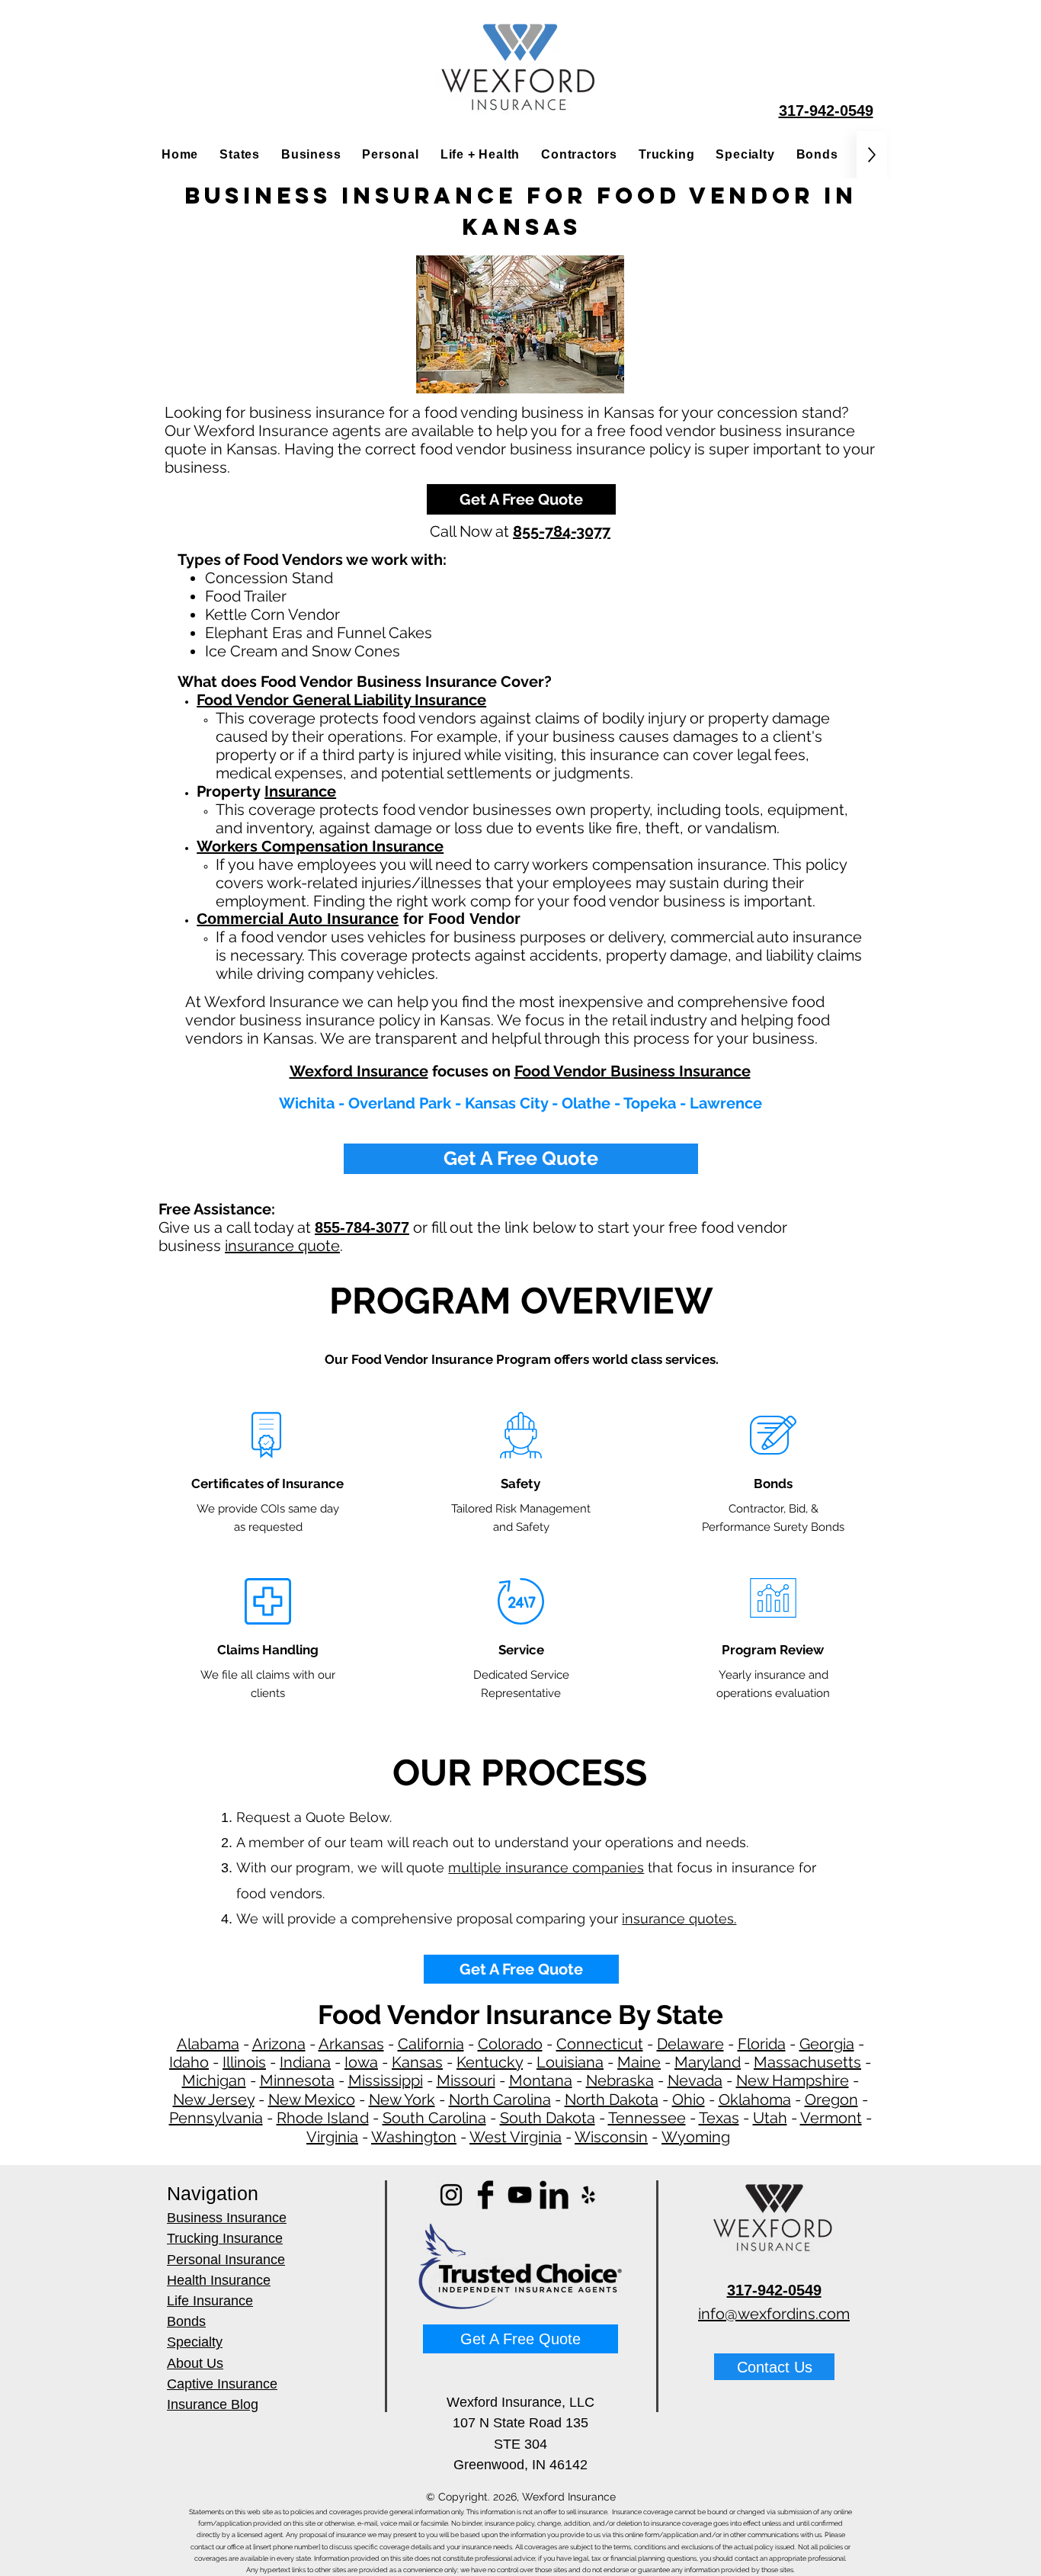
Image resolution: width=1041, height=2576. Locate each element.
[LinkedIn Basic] (554, 2195)
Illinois (244, 2062)
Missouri (466, 2080)
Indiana (305, 2062)
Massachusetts (807, 2062)
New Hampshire (793, 2080)
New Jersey (214, 2100)
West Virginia (516, 2137)
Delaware (690, 2044)
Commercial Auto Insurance (298, 919)
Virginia (332, 2137)
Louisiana (570, 2062)
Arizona (279, 2044)
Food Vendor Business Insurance (633, 1071)
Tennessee (647, 2118)
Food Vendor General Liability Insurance (341, 700)
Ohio (689, 2100)
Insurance (300, 791)
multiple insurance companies (546, 1867)
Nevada (695, 2080)
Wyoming (696, 2137)
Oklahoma (755, 2100)
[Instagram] (451, 2195)
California (431, 2044)
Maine (639, 2062)
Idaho (189, 2062)
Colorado (510, 2044)
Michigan (214, 2080)
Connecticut (600, 2044)
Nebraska (620, 2080)
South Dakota (548, 2118)
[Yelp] (588, 2195)
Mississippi (386, 2080)
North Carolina (500, 2100)
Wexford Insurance (359, 1071)
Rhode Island (323, 2118)
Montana (541, 2080)
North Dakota (612, 2100)
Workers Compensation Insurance (320, 846)
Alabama (208, 2044)
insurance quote (282, 1246)
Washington (414, 2137)
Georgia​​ (827, 2044)
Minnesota (297, 2080)
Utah (770, 2118)
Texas (719, 2118)
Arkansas (351, 2044)
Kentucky (490, 2062)
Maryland (708, 2062)
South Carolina (434, 2118)
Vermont (831, 2118)
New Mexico (312, 2100)
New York (402, 2100)
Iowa (361, 2062)
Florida (762, 2044)
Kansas (417, 2062)
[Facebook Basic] (485, 2195)
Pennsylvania (216, 2118)
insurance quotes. (679, 1918)
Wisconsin (611, 2137)
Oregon (831, 2100)
